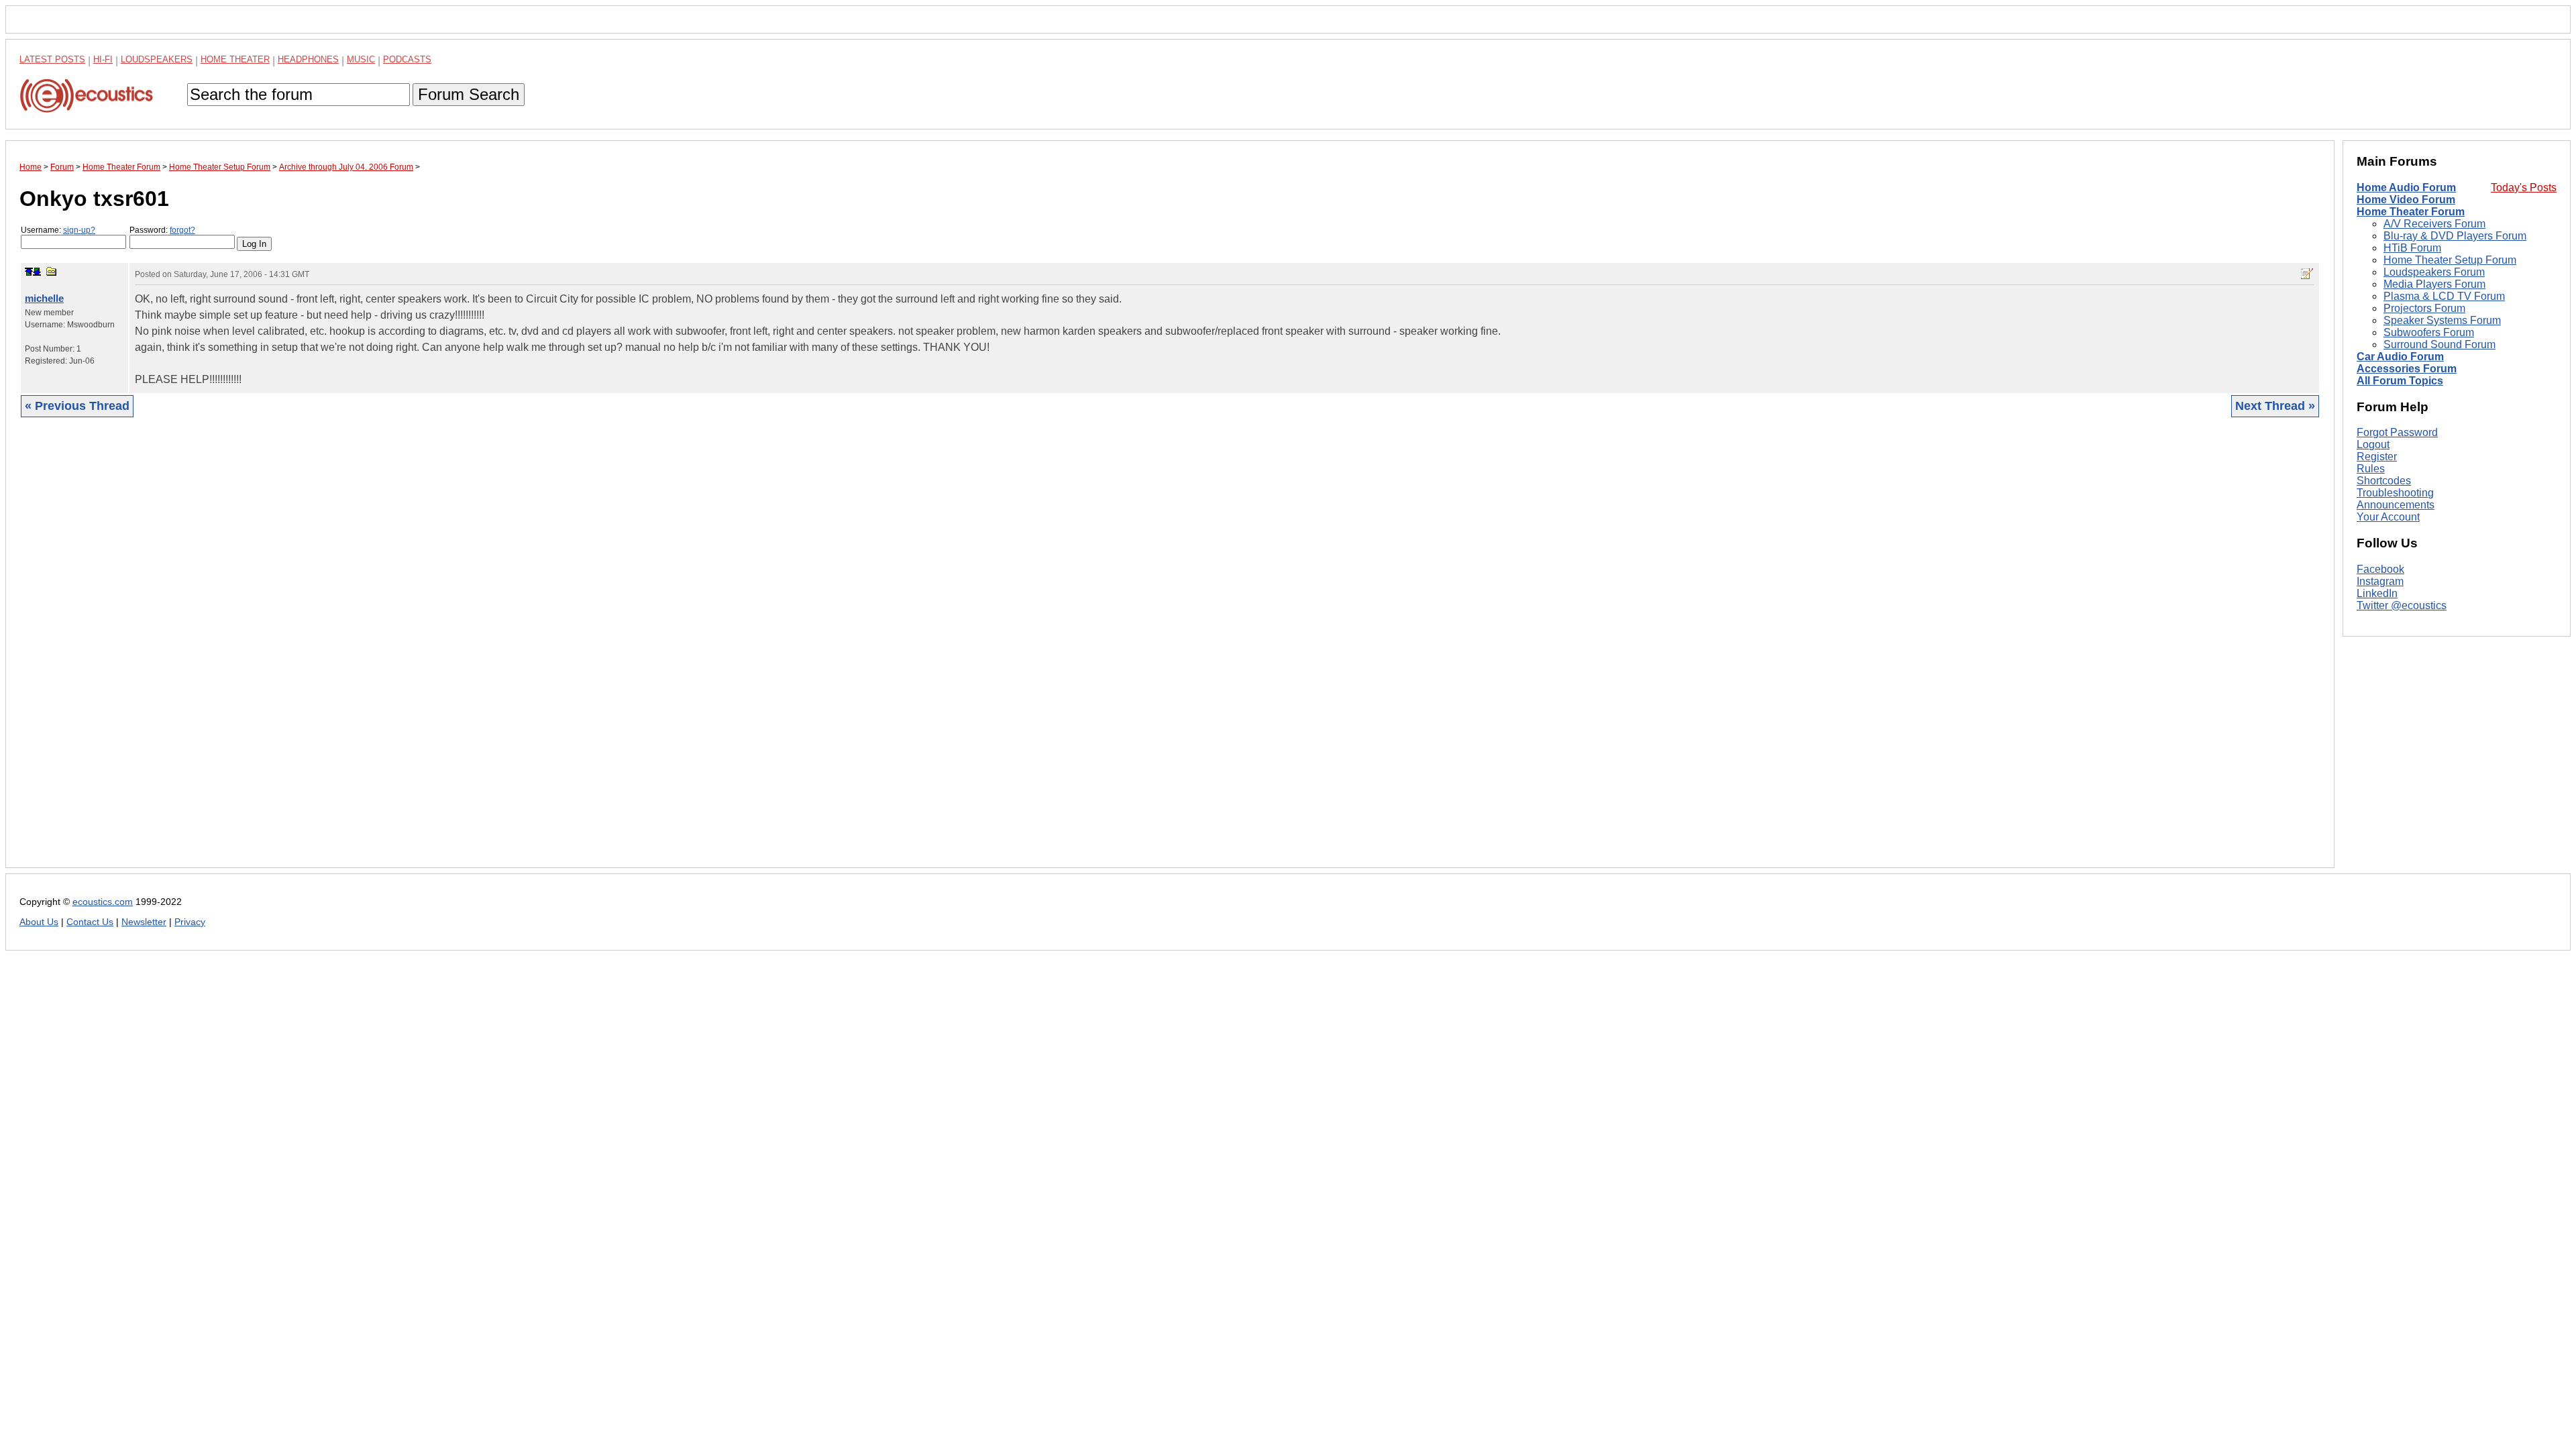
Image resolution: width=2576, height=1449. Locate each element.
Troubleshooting (2395, 493)
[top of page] (29, 272)
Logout (2373, 444)
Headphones (308, 59)
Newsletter (144, 922)
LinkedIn (2377, 593)
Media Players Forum (2434, 284)
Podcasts (407, 59)
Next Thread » (2275, 406)
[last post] (37, 272)
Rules (2371, 469)
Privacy (190, 922)
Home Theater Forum (2411, 212)
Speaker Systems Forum (2442, 320)
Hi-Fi (103, 59)
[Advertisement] (422, 653)
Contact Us (90, 922)
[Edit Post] (2307, 274)
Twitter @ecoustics (2402, 605)
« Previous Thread (77, 406)
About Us (39, 922)
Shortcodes (2384, 481)
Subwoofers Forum (2429, 332)
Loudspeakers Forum (2434, 272)
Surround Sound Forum (2439, 344)
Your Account (2388, 517)
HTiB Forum (2412, 248)
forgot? (182, 230)
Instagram (2380, 581)
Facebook (2380, 569)
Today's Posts (2524, 187)
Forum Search (469, 94)
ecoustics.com (103, 902)
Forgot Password (2397, 432)
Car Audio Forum (2400, 357)
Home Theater (235, 59)
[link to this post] (52, 271)
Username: (58, 230)
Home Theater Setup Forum (2450, 260)
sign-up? (79, 230)
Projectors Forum (2424, 308)
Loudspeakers (157, 59)
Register (2377, 457)
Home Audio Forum (2406, 187)
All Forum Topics (2400, 381)
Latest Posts (52, 59)
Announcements (2396, 505)
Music (361, 59)
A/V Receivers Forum (2434, 224)
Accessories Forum (2407, 369)
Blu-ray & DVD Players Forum (2455, 236)
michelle (44, 298)
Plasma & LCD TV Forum (2444, 296)
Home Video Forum (2406, 200)
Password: (162, 230)
